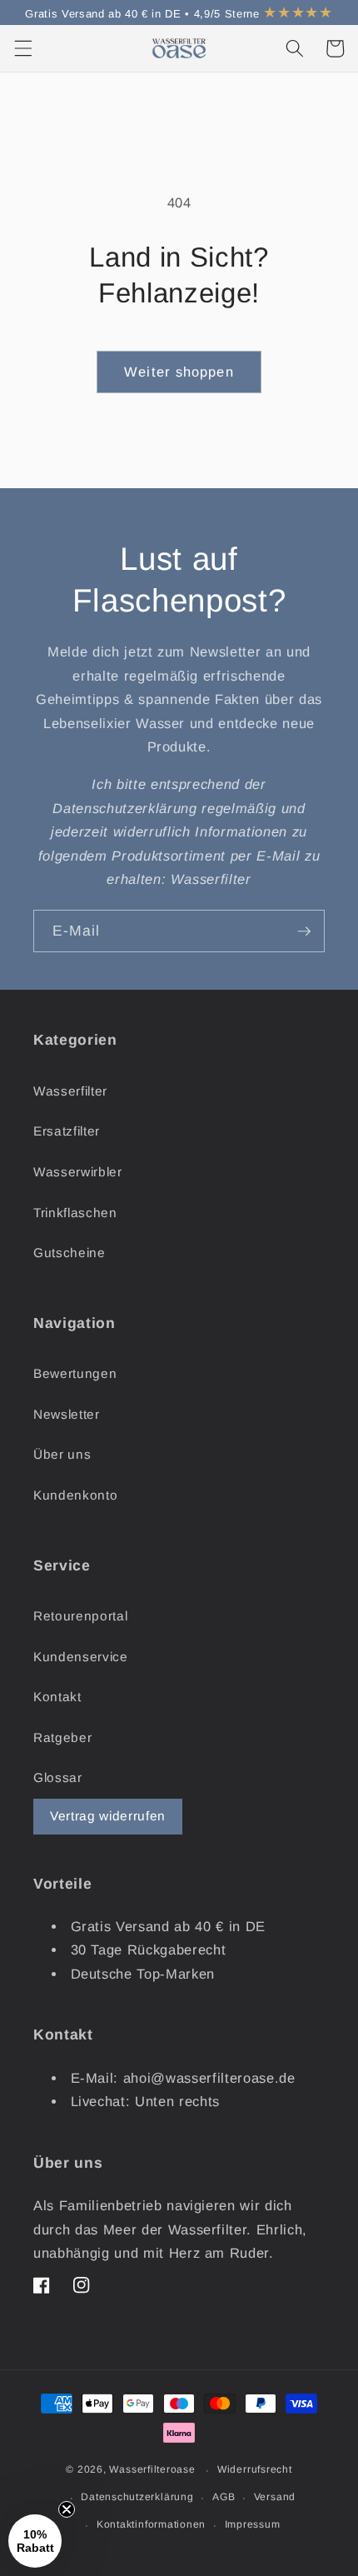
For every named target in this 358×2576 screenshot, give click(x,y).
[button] (22, 48)
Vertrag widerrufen (108, 1816)
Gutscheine (70, 1253)
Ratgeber (62, 1737)
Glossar (58, 1777)
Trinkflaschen (75, 1213)
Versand (275, 2497)
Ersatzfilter (67, 1131)
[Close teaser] (67, 2509)
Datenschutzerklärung (137, 2497)
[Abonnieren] (304, 931)
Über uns (62, 1454)
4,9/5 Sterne (264, 14)
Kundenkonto (75, 1495)
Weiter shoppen (179, 372)
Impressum (253, 2524)
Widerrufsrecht (255, 2469)
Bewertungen (75, 1373)
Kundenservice (81, 1657)
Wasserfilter (70, 1091)
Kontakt (57, 1697)
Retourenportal (80, 1616)
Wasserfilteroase (152, 2470)
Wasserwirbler (78, 1172)
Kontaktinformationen (151, 2524)
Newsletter (67, 1414)
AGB (224, 2497)
